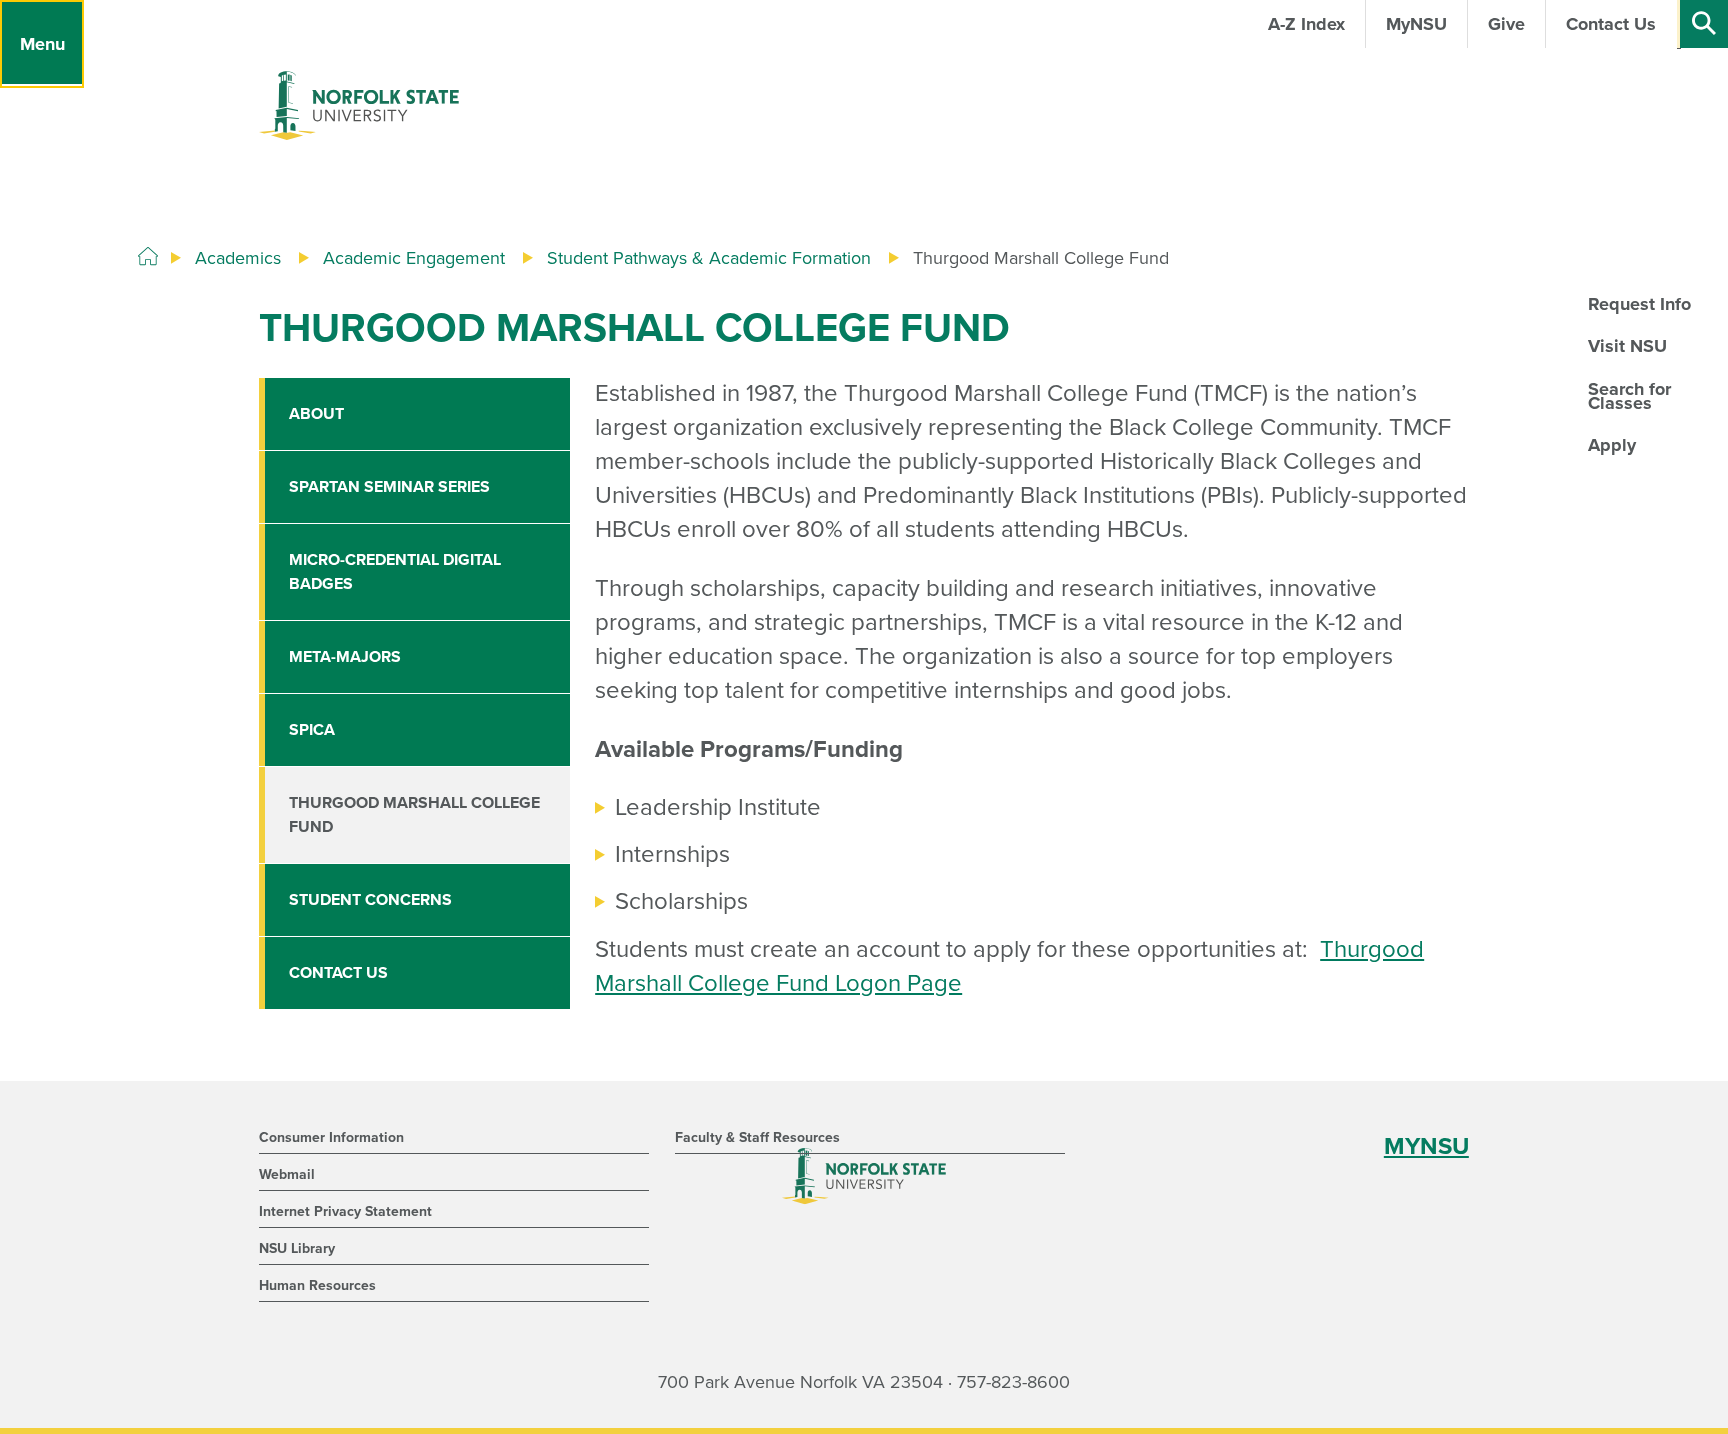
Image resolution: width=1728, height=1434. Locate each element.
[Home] (148, 257)
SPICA (312, 730)
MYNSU (1426, 1146)
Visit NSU (1627, 346)
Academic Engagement (414, 258)
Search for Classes (1629, 396)
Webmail (287, 1174)
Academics (238, 258)
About (316, 414)
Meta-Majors (345, 657)
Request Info (1639, 304)
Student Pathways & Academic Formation (709, 258)
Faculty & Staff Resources (757, 1137)
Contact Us (338, 973)
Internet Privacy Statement (345, 1211)
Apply (1612, 445)
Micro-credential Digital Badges (395, 572)
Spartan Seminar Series (389, 487)
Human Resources (317, 1285)
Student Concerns (370, 900)
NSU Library (297, 1248)
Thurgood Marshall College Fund (414, 815)
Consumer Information (331, 1137)
